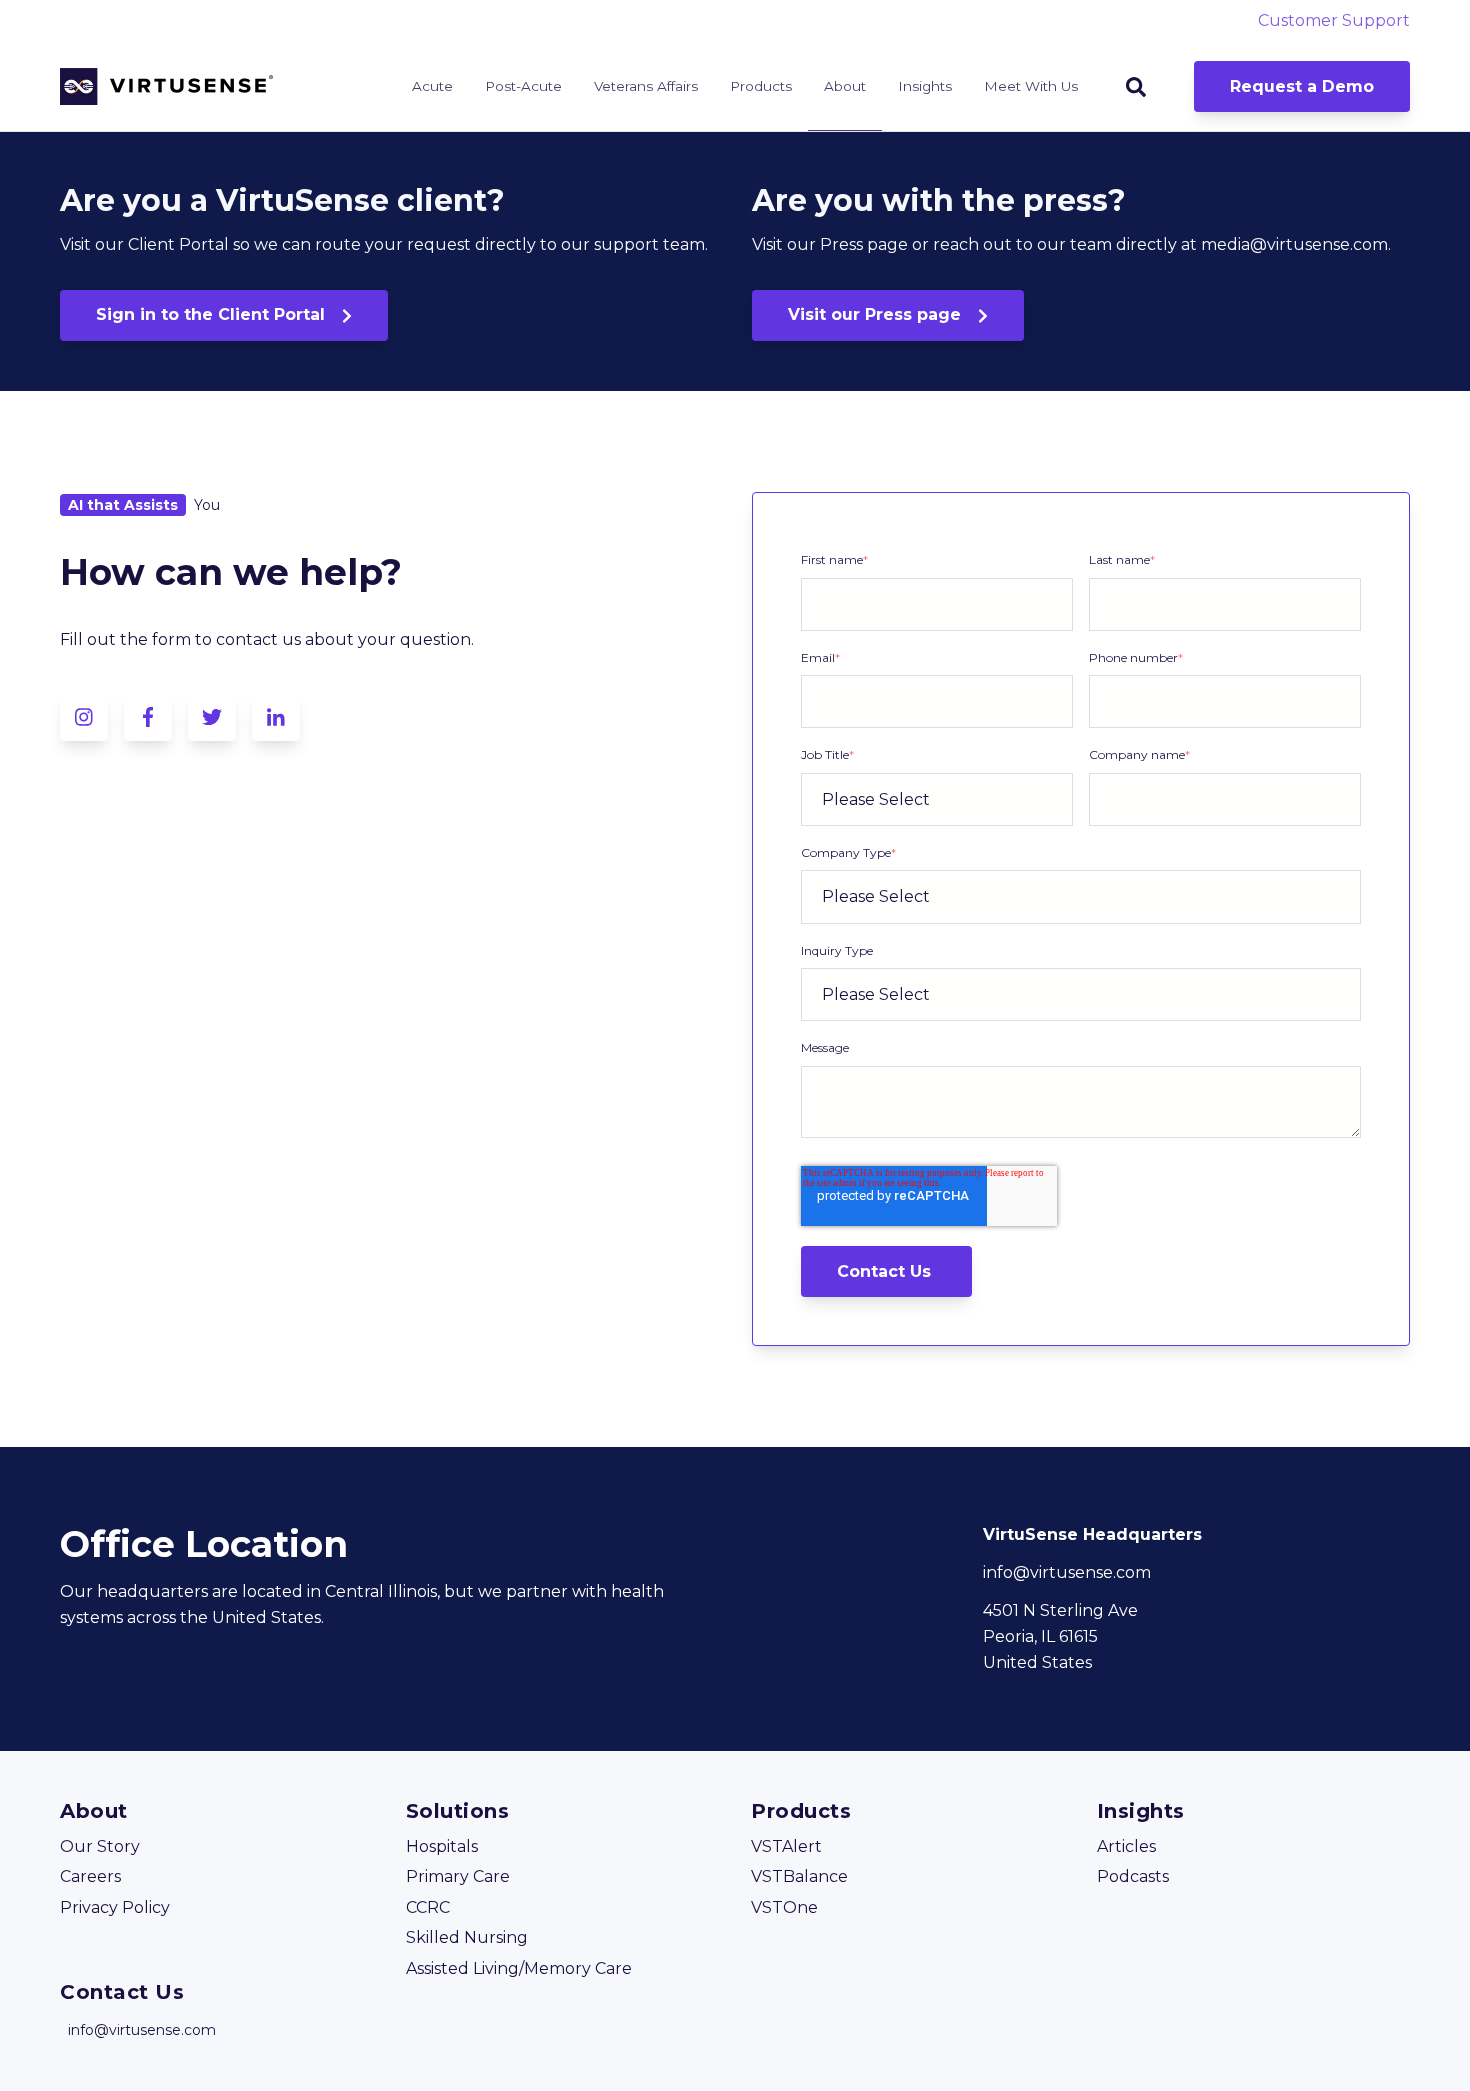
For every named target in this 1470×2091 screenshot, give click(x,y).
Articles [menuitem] (1126, 1846)
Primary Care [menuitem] (458, 1876)
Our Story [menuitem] (100, 1846)
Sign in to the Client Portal (213, 314)
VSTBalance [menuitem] (799, 1876)
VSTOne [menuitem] (784, 1907)
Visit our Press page (877, 314)
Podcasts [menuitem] (1133, 1876)
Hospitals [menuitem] (442, 1846)
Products (761, 86)
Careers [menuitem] (90, 1876)
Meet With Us (1031, 86)
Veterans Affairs (646, 86)
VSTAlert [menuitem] (786, 1846)
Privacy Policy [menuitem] (115, 1907)
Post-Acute (523, 86)
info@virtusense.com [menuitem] (142, 2030)
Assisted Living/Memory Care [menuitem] (519, 1968)
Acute (432, 86)
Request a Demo (1302, 86)
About (845, 86)
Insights (925, 86)
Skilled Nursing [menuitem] (467, 1937)
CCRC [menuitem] (428, 1907)
